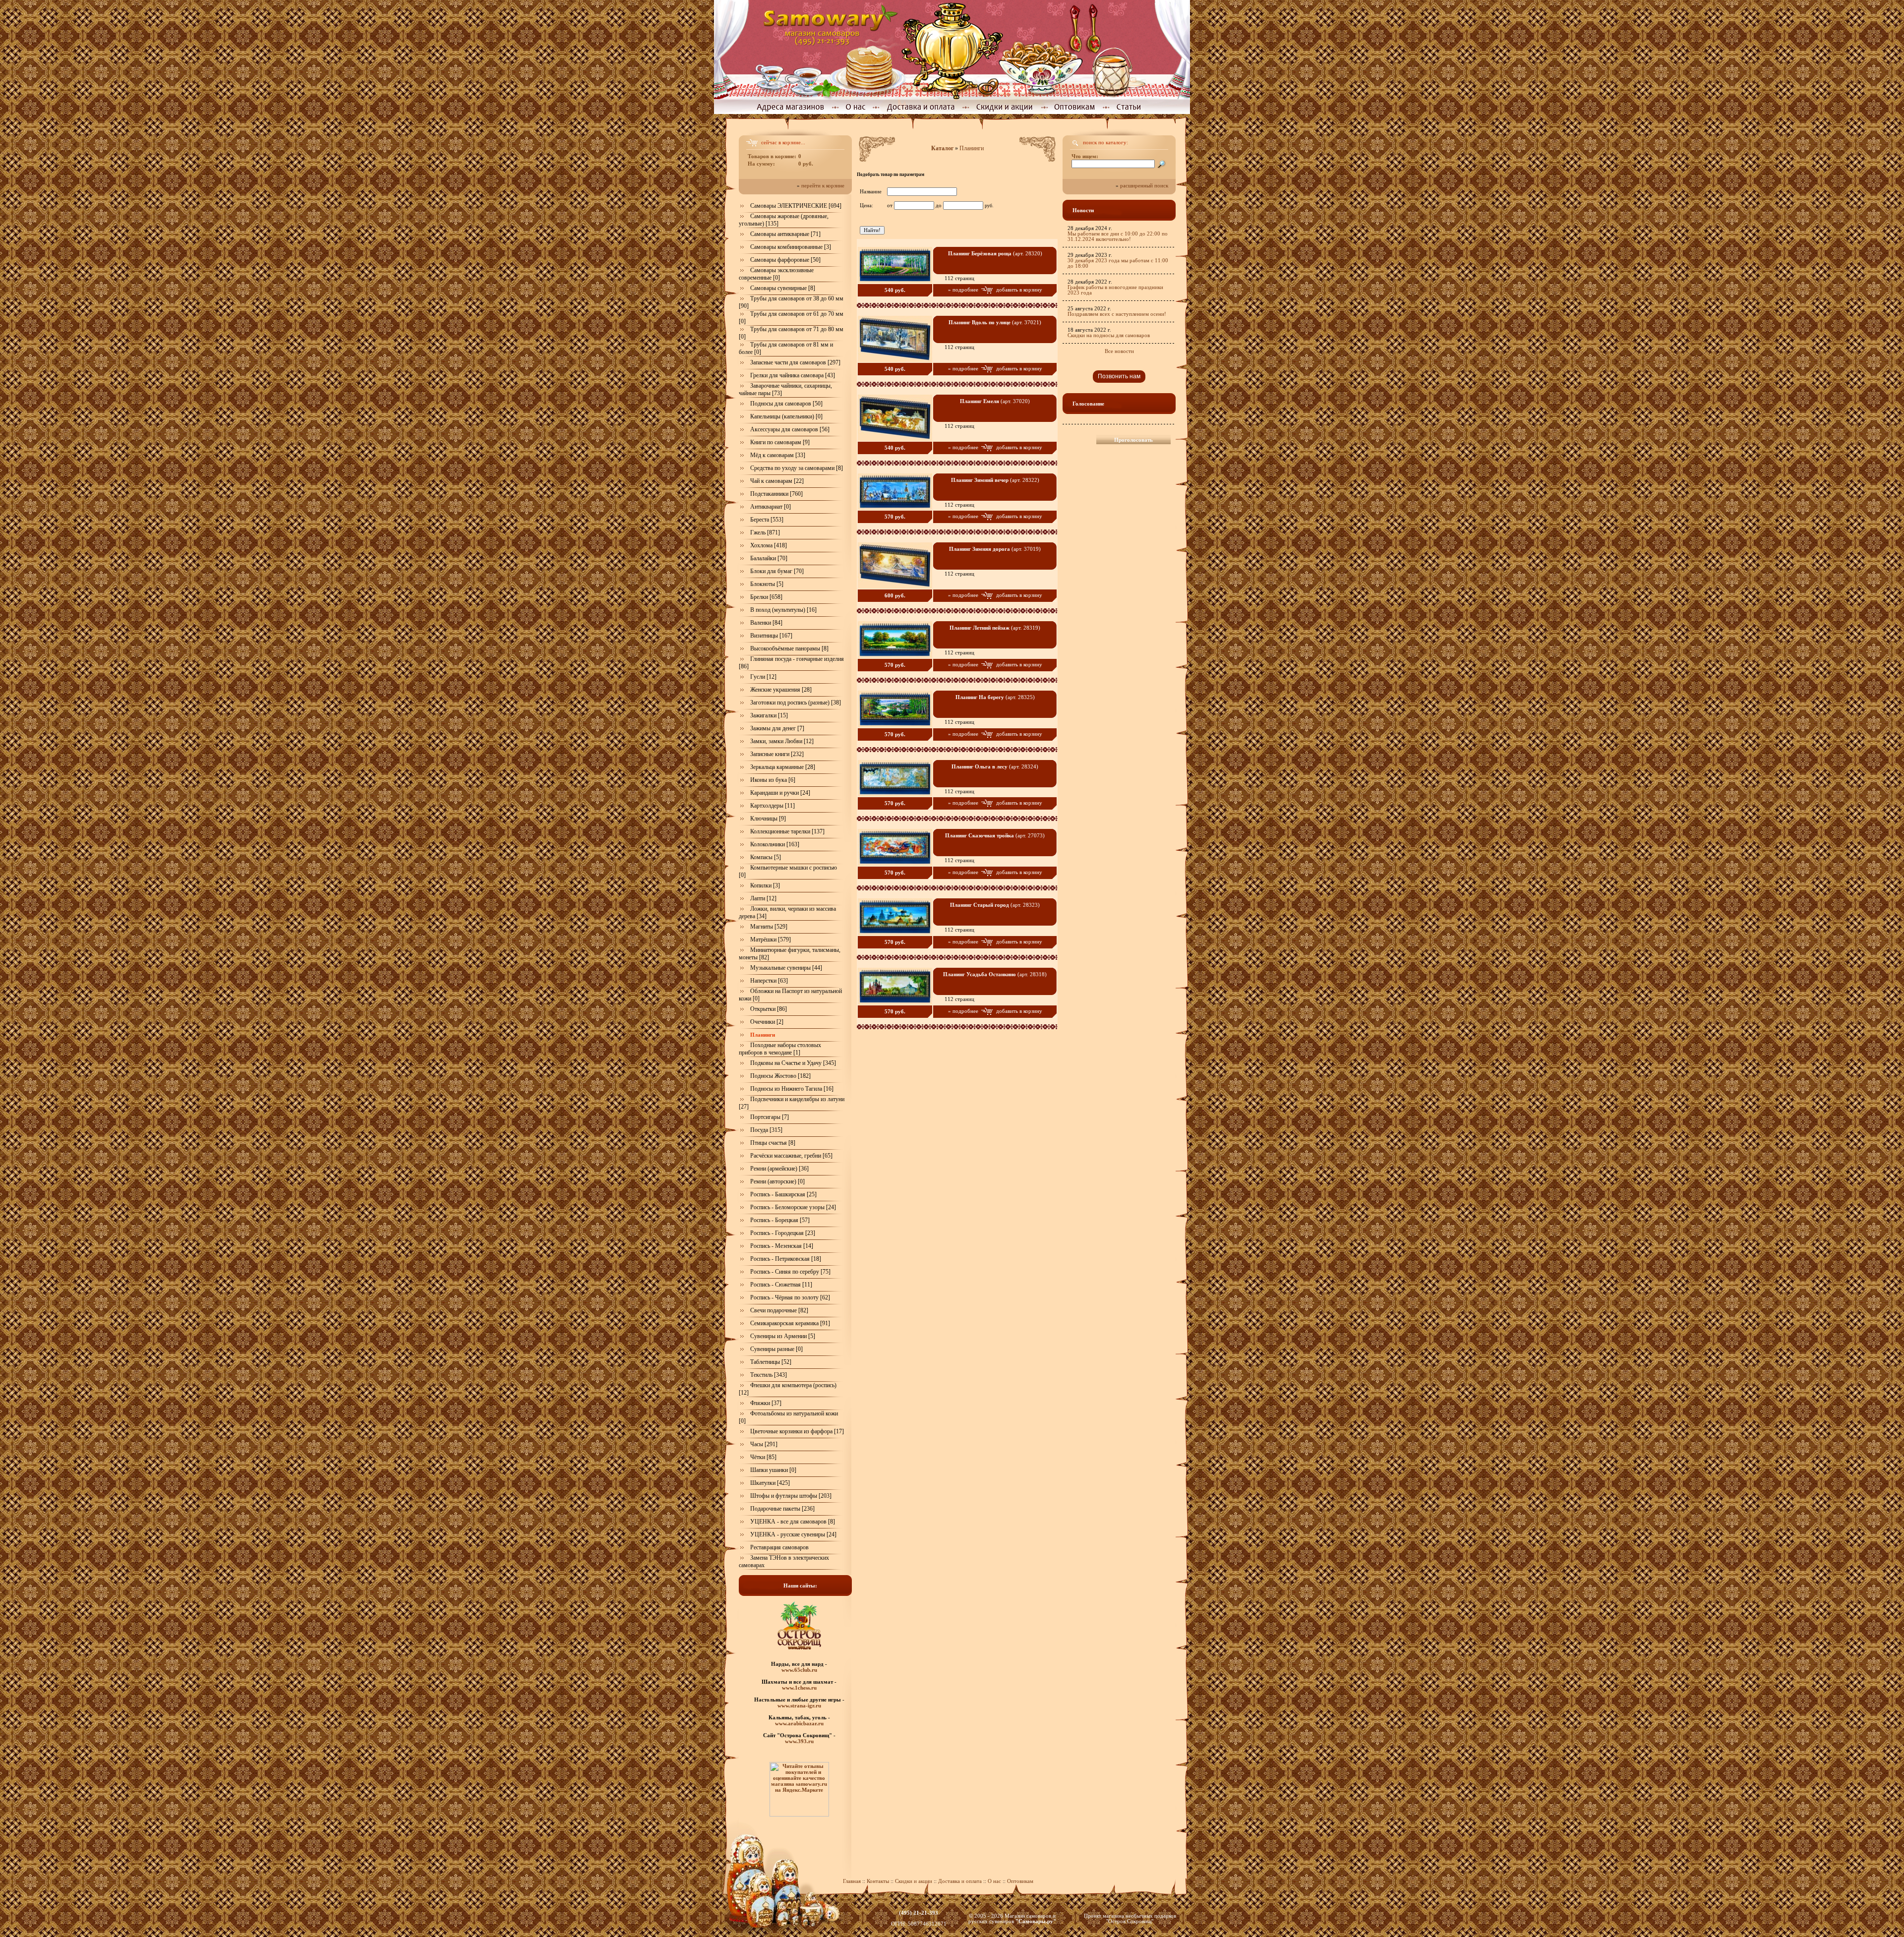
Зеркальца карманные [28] (783, 767)
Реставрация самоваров (779, 1547)
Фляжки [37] (766, 1403)
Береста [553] (767, 520)
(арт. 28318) (995, 974)
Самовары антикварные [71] (785, 234)
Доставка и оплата (960, 1881)
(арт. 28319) (995, 628)
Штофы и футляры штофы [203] (791, 1496)
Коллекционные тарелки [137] (787, 831)
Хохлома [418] (769, 545)
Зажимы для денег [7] (777, 728)
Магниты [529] (769, 927)
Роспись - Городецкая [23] (783, 1233)
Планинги (972, 148)
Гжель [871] (765, 532)
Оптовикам (1020, 1881)
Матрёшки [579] (771, 939)
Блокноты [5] (767, 584)
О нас (995, 1881)
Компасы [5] (766, 857)
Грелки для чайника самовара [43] (793, 375)
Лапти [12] (763, 898)
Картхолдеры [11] (773, 806)
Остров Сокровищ (1130, 1921)
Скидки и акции (914, 1881)
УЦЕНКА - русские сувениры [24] (793, 1534)
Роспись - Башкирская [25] (783, 1194)
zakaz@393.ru (919, 1918)
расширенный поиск (1144, 186)
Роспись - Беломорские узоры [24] (793, 1207)
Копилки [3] (765, 885)
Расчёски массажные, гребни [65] (791, 1156)
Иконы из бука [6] (773, 780)
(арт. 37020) (995, 401)
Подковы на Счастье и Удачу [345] (793, 1063)
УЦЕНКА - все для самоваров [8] (793, 1522)
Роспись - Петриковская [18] (786, 1259)
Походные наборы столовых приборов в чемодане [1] (780, 1049)
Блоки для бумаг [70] (777, 571)
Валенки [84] (766, 623)
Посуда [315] (766, 1130)
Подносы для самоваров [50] (786, 404)
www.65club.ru (799, 1670)
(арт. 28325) (995, 697)
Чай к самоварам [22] (777, 481)
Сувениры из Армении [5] (783, 1336)
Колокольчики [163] (775, 844)
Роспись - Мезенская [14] (782, 1246)
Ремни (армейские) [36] (779, 1169)
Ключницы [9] (768, 819)
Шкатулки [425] (770, 1483)
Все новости (1119, 351)
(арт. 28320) (995, 254)
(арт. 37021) (995, 323)
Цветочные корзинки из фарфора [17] (797, 1431)
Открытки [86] (769, 1009)
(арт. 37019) (995, 549)
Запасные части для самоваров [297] (795, 362)
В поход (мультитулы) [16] (783, 610)
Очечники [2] (767, 1022)
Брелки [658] (766, 597)
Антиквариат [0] (771, 507)
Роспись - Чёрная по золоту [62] (790, 1297)
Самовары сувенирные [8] (783, 288)
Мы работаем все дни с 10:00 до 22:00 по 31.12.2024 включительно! (1118, 236)
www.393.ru (799, 1741)
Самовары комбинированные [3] (791, 247)
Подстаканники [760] (776, 494)
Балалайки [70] (769, 558)
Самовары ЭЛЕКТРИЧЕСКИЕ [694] (796, 206)
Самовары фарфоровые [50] (785, 260)
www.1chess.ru (799, 1688)
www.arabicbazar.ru (799, 1723)
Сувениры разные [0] (776, 1349)
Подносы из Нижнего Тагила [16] (792, 1089)
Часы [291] (764, 1444)
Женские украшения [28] (781, 690)
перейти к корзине (823, 186)
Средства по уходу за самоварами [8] (797, 468)
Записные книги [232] (777, 754)
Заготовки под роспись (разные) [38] (796, 703)
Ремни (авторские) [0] (777, 1181)
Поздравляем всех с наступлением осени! (1117, 314)
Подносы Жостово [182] (780, 1076)
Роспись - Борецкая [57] (780, 1220)
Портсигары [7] (770, 1117)
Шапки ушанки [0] (773, 1470)
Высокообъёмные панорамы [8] (789, 648)
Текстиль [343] (769, 1375)
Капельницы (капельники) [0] (786, 416)
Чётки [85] (763, 1457)
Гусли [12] (763, 677)
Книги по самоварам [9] (780, 442)
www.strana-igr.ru (799, 1705)
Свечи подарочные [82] (779, 1310)
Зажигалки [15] (769, 715)
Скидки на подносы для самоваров (1109, 335)
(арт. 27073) (995, 836)
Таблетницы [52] (771, 1362)
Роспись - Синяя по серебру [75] (790, 1272)
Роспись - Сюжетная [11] (781, 1285)
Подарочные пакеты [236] (782, 1509)
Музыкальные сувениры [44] (786, 968)
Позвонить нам (1119, 376)
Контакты (878, 1881)
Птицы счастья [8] (773, 1143)
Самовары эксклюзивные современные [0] (776, 274)
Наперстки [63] (769, 981)
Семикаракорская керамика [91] (790, 1323)
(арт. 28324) (995, 767)
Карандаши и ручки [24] (780, 793)
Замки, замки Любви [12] (782, 741)
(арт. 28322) (995, 480)
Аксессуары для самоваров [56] (790, 429)
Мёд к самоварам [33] (778, 455)
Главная (852, 1881)
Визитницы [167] (771, 636)
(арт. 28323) (995, 905)
